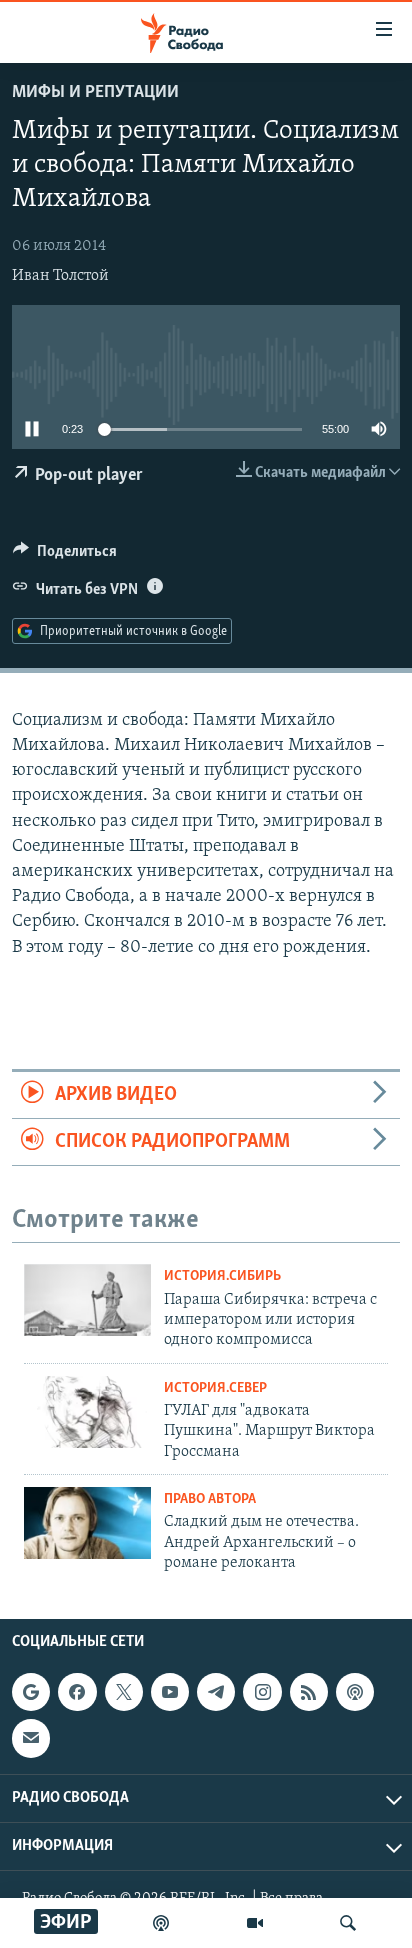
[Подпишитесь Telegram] (216, 1692)
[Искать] (348, 1923)
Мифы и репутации (95, 93)
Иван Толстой (60, 276)
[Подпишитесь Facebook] (77, 1692)
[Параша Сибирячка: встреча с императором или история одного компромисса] (87, 1300)
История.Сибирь (222, 1276)
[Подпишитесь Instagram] (262, 1692)
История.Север (215, 1388)
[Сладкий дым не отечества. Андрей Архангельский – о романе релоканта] (87, 1523)
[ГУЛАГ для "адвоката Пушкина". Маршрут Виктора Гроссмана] (87, 1412)
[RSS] (309, 1692)
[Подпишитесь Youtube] (170, 1692)
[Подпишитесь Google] (31, 1692)
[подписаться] (31, 1739)
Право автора (210, 1499)
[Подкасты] (355, 1692)
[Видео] (255, 1923)
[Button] (65, 556)
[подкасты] (161, 1923)
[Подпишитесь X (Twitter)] (124, 1692)
